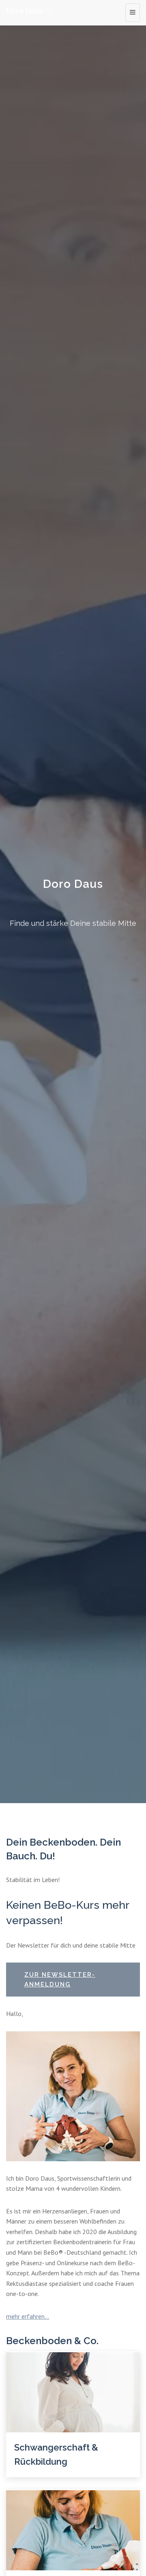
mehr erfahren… (28, 2316)
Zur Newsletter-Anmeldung (60, 1980)
